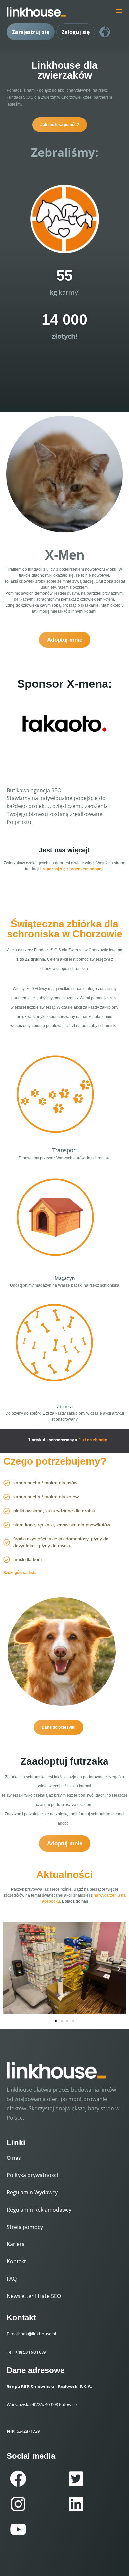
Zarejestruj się (31, 32)
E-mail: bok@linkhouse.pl (31, 2334)
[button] (10, 1969)
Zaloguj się (76, 32)
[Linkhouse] (36, 12)
